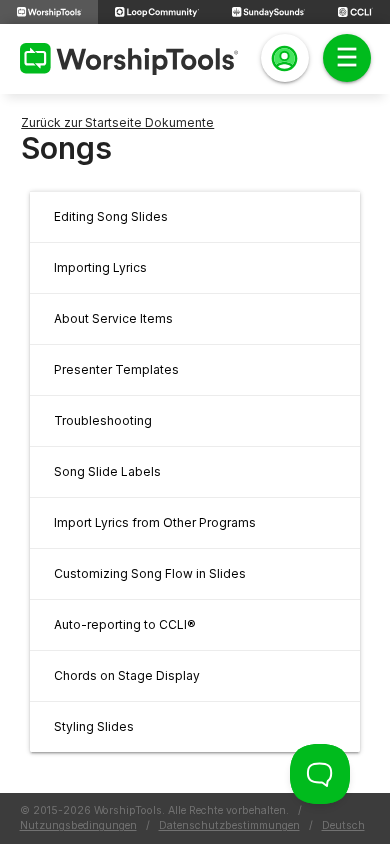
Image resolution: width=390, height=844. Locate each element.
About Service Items (113, 318)
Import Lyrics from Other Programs (155, 522)
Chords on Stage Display (127, 675)
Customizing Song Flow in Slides (150, 573)
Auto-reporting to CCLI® (125, 624)
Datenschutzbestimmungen (229, 825)
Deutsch (343, 825)
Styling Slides (94, 726)
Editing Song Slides (111, 216)
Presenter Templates (116, 369)
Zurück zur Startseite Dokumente (117, 122)
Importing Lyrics (100, 267)
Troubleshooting (103, 420)
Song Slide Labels (107, 471)
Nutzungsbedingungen (78, 825)
